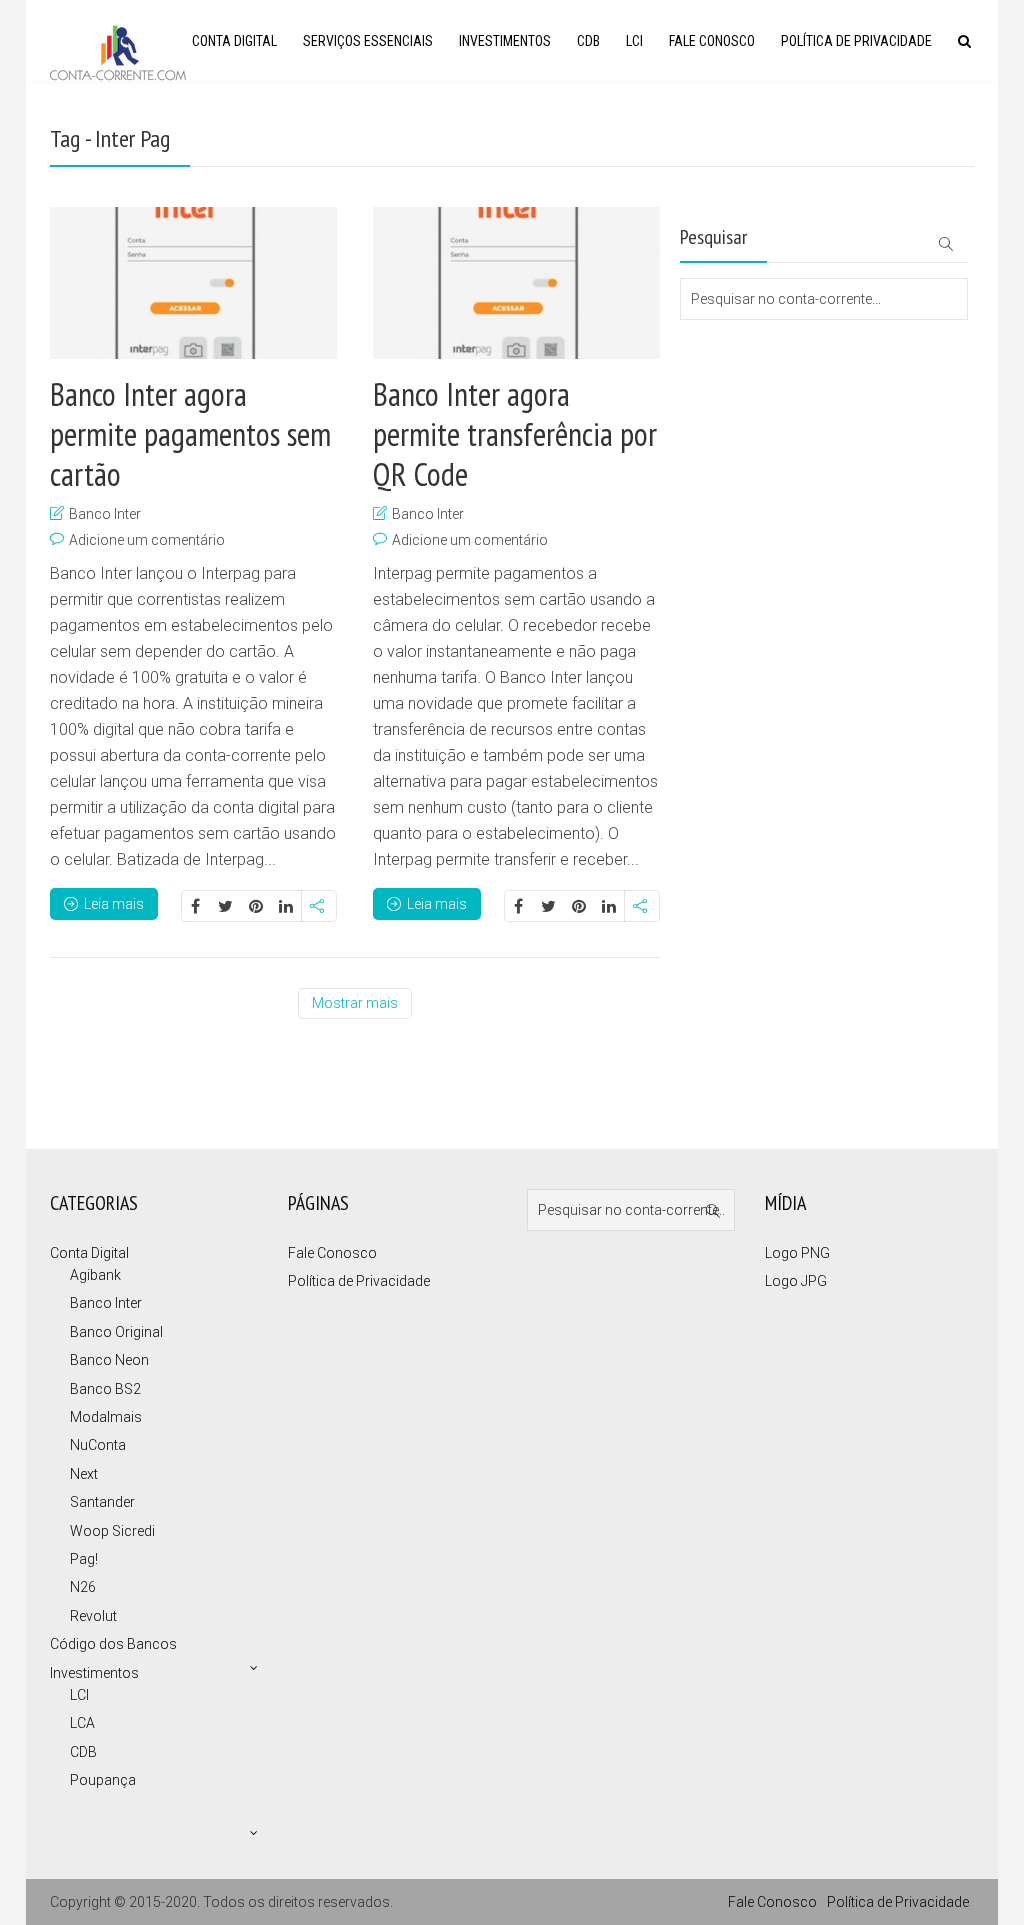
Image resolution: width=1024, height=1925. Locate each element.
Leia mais (114, 904)
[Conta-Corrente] (118, 50)
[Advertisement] (780, 400)
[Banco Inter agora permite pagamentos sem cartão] (193, 283)
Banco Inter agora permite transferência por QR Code (515, 434)
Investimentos (505, 41)
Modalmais (106, 1417)
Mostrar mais (355, 1003)
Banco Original (116, 1332)
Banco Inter (105, 514)
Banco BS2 (105, 1389)
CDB (588, 41)
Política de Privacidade (856, 41)
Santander (102, 1502)
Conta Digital (234, 41)
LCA (82, 1723)
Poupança (103, 1780)
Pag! (84, 1559)
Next (84, 1474)
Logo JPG (796, 1281)
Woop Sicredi (112, 1531)
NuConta (98, 1445)
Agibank (95, 1275)
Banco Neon (109, 1360)
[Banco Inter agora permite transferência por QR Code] (516, 283)
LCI (634, 41)
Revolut (93, 1616)
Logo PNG (797, 1253)
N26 (83, 1587)
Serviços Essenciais (368, 41)
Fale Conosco (712, 41)
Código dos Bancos (113, 1644)
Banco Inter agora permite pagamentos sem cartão (190, 434)
